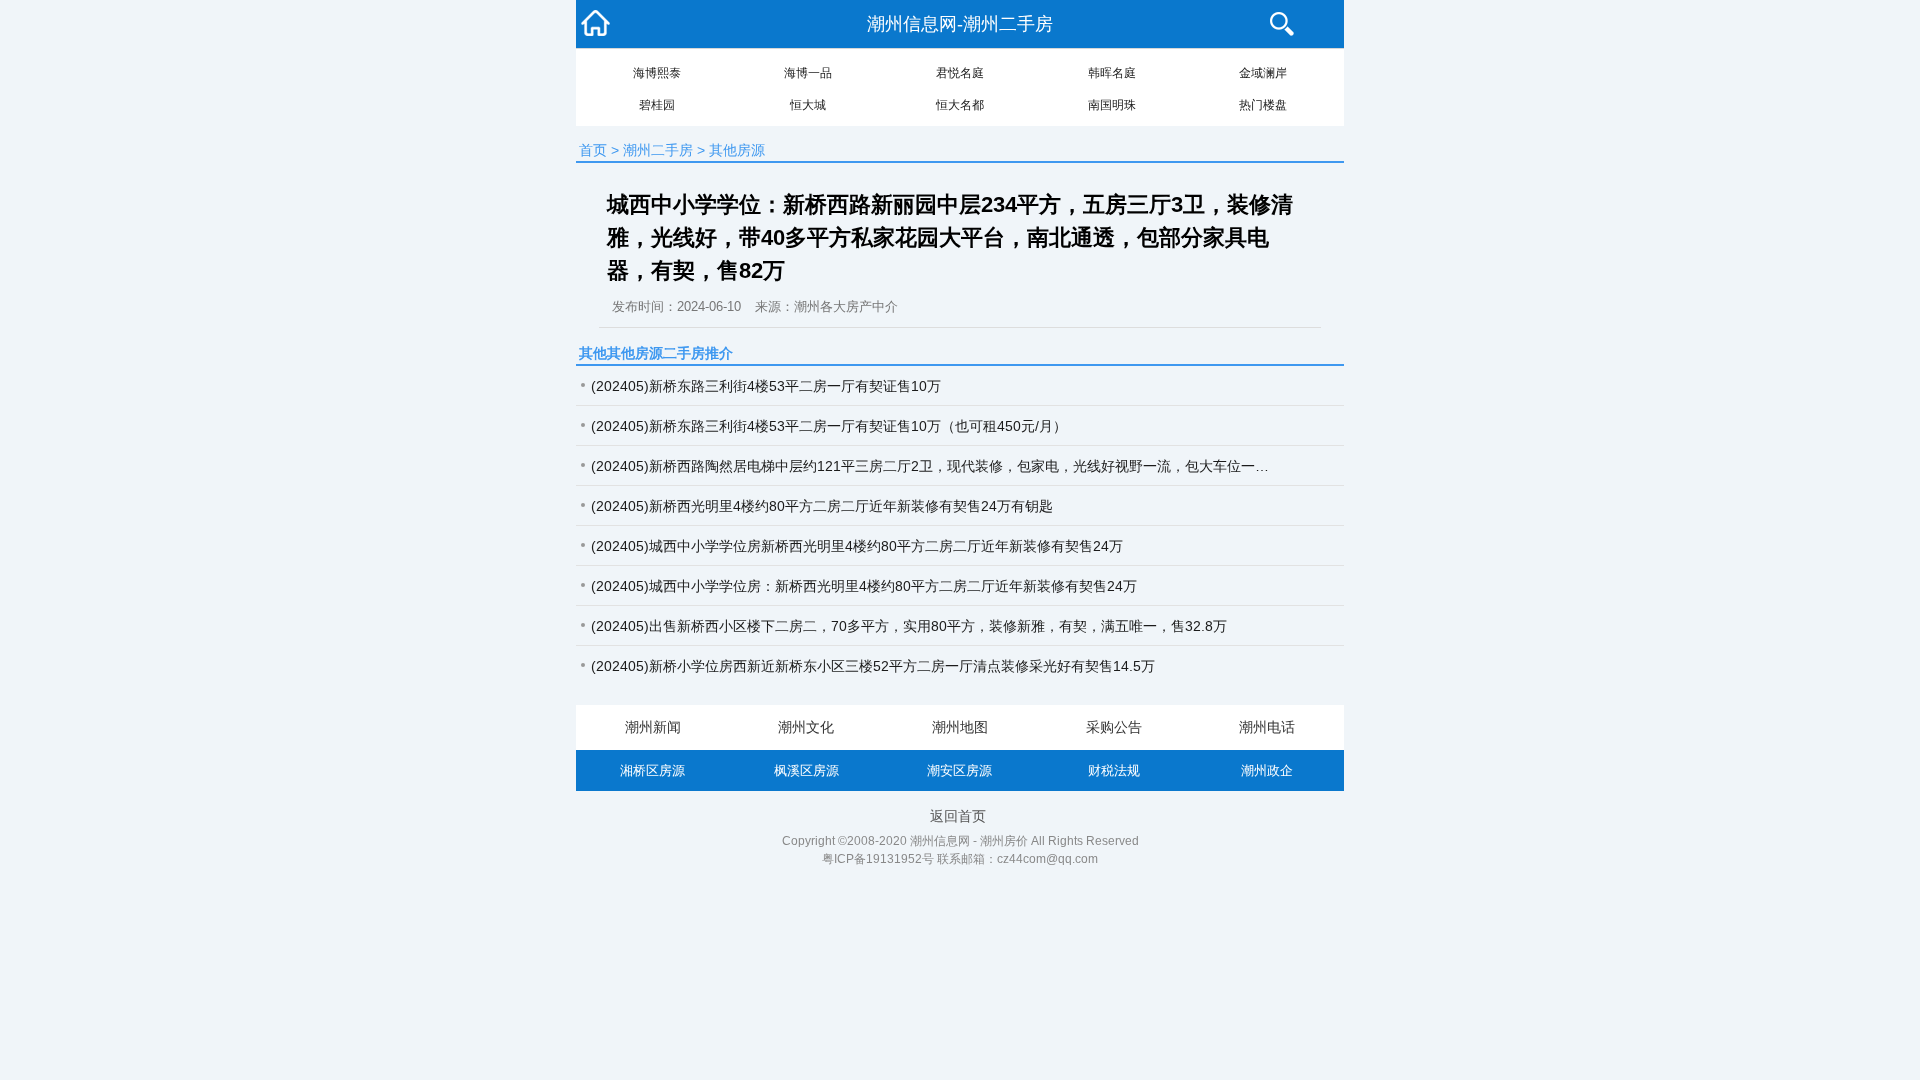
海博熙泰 (657, 73)
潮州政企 (1267, 770)
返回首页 (958, 816)
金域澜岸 (1263, 73)
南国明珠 (1112, 105)
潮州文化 (806, 727)
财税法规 (1114, 770)
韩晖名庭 (1112, 73)
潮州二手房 (658, 150)
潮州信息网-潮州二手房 (960, 24)
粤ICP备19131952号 (878, 859)
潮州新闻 (653, 727)
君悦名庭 (960, 73)
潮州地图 (960, 727)
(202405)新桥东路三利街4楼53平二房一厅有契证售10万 (766, 386)
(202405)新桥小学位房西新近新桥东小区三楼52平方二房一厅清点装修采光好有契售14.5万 (873, 666)
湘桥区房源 (652, 770)
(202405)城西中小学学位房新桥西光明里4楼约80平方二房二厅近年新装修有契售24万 (857, 546)
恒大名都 (960, 105)
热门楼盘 (1263, 105)
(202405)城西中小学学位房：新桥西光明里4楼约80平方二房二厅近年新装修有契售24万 (864, 586)
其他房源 (737, 150)
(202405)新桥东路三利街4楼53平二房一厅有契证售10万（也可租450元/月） (829, 426)
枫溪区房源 (806, 770)
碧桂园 (657, 105)
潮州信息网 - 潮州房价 (969, 841)
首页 (593, 150)
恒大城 (808, 105)
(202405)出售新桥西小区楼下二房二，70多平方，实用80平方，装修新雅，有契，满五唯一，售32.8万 (909, 626)
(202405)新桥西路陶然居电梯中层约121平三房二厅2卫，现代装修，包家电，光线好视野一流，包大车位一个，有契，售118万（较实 (937, 466)
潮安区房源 (959, 770)
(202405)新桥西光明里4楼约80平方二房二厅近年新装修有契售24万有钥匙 (822, 506)
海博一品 (808, 73)
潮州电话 (1267, 727)
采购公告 (1114, 727)
